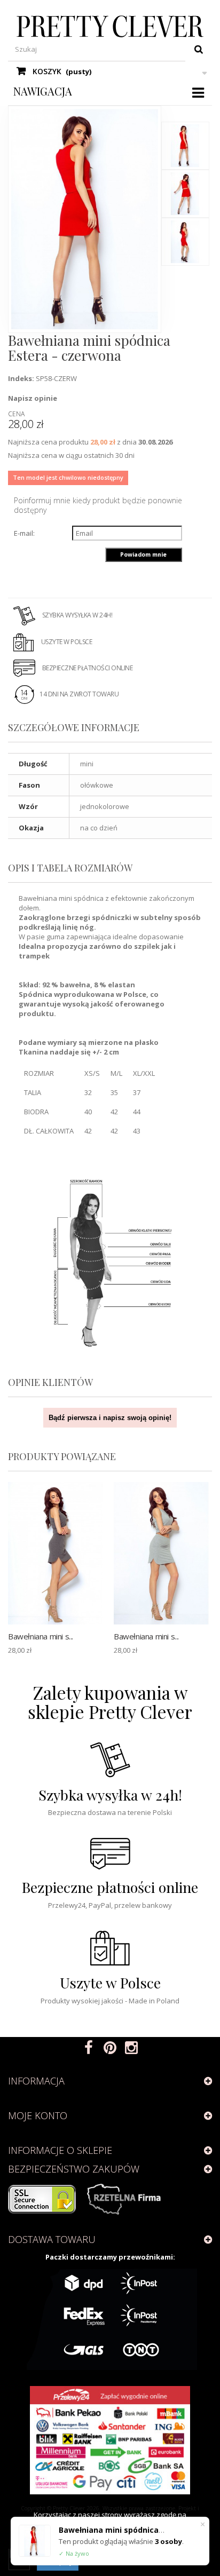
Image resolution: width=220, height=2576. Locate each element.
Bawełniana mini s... (41, 1636)
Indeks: (21, 378)
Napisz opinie (33, 398)
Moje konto (38, 2115)
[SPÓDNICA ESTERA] (185, 146)
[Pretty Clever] (110, 26)
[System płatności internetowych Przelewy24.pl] (110, 2440)
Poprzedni (186, 111)
